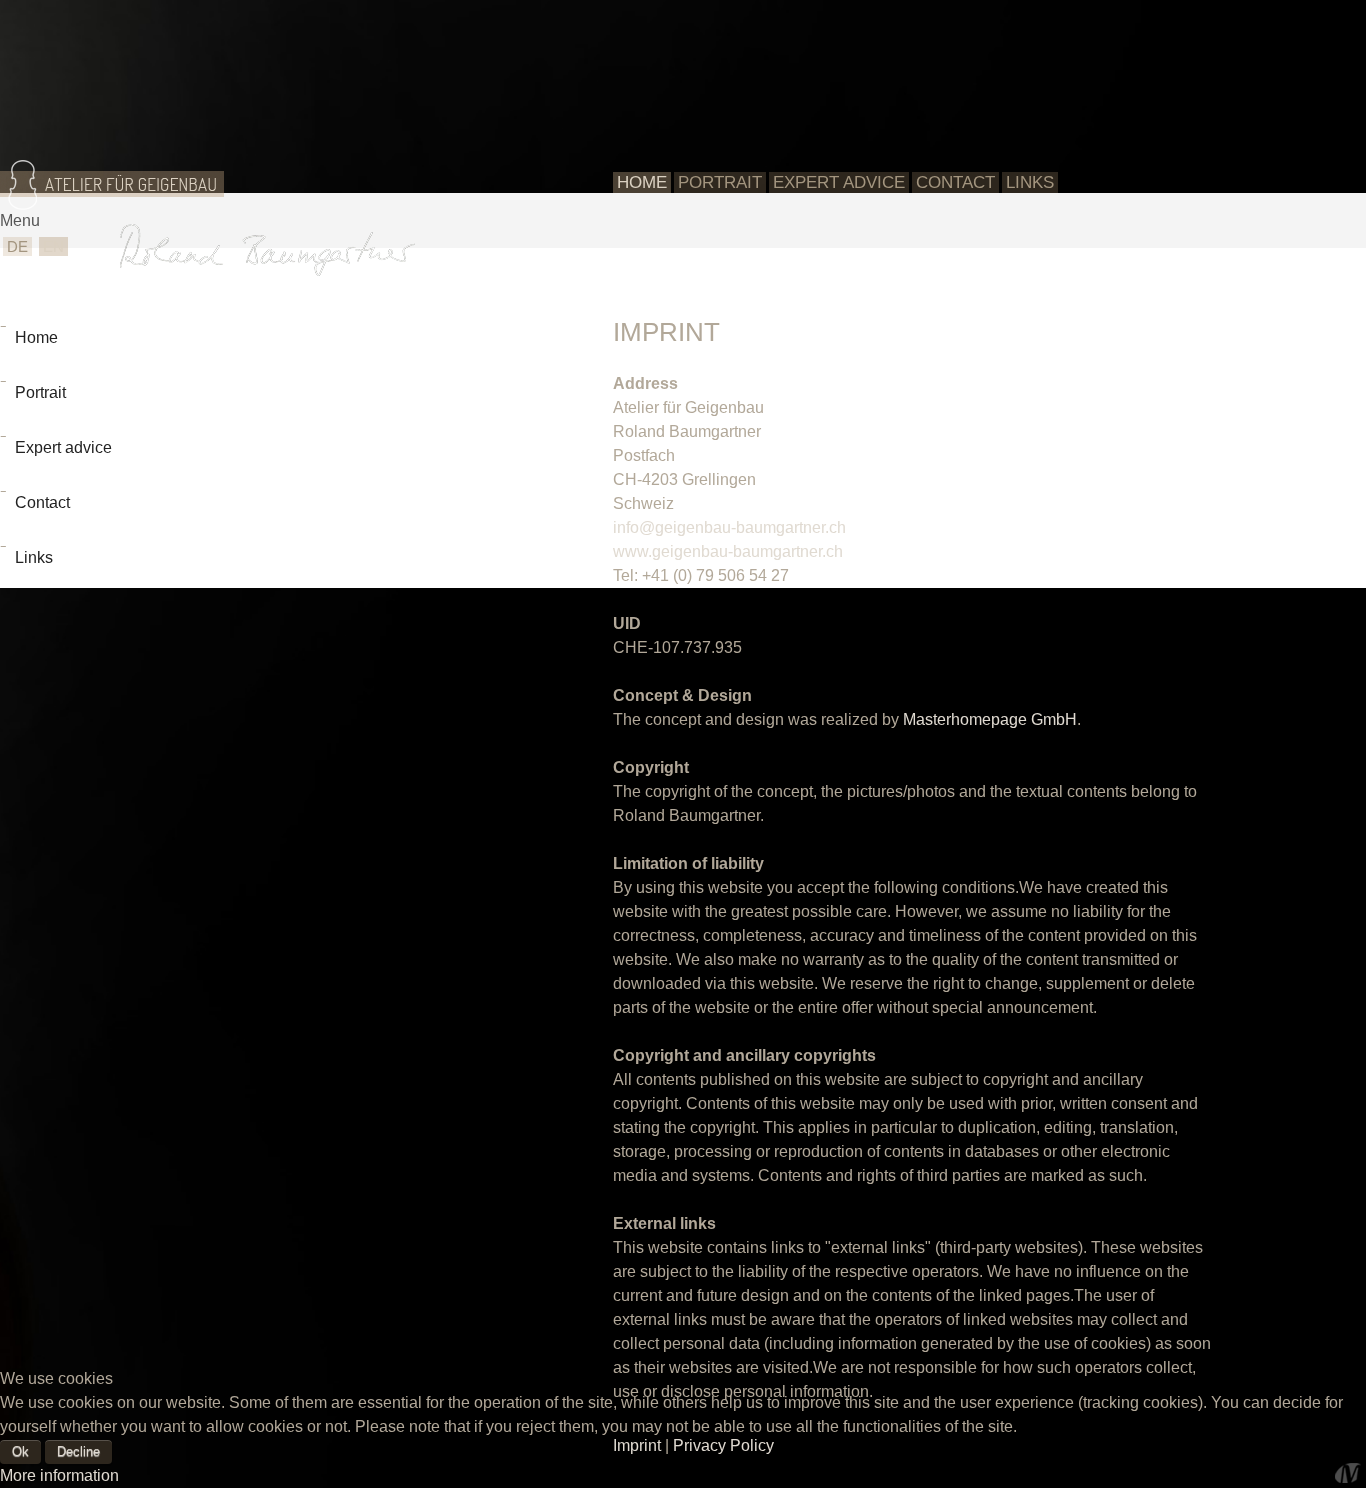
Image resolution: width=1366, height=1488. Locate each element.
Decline (78, 1451)
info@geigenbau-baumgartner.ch (729, 527)
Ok (20, 1451)
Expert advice (839, 182)
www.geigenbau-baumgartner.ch (728, 551)
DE (17, 246)
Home (642, 182)
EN (53, 246)
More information (59, 1475)
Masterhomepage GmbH (990, 719)
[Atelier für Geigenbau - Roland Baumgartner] (115, 190)
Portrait (720, 182)
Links (1030, 182)
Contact (955, 182)
